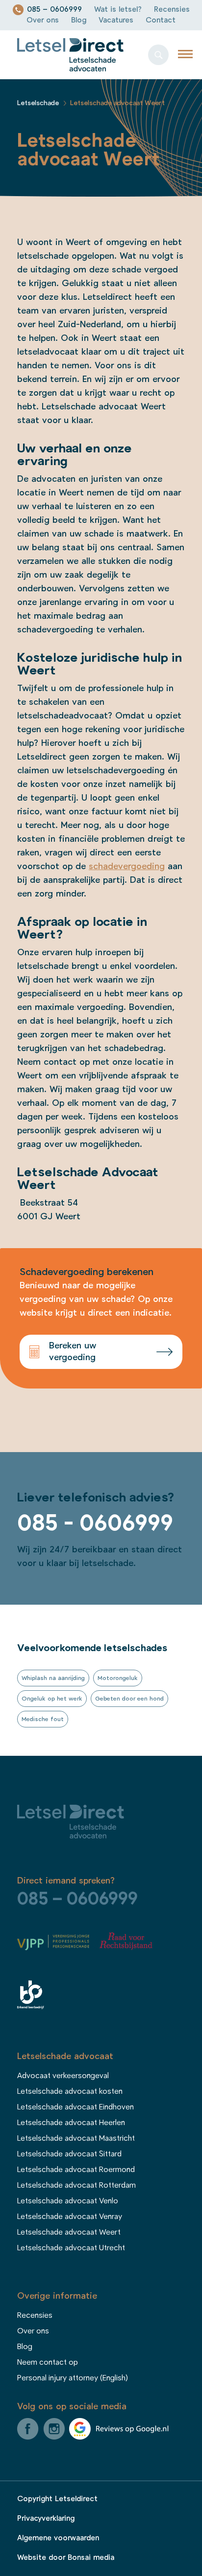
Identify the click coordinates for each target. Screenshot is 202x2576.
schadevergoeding (127, 867)
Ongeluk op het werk (52, 1699)
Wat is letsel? (118, 10)
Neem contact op (48, 2362)
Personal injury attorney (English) (73, 2378)
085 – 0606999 (54, 10)
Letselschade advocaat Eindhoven (76, 2107)
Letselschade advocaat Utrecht (71, 2248)
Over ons (43, 20)
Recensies (172, 10)
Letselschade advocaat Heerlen (71, 2123)
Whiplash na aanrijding (53, 1678)
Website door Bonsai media (66, 2558)
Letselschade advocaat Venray (70, 2217)
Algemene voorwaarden (58, 2538)
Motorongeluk (118, 1678)
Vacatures (116, 20)
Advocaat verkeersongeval (63, 2076)
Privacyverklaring (46, 2519)
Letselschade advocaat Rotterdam (76, 2185)
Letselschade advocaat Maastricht (76, 2138)
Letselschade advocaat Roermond (76, 2170)
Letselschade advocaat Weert (69, 2232)
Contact (161, 20)
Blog (79, 20)
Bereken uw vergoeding (73, 1352)
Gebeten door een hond (129, 1699)
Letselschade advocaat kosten (70, 2091)
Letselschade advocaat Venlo (68, 2201)
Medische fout (43, 1719)
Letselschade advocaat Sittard (69, 2154)
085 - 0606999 (95, 1523)
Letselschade (38, 103)
